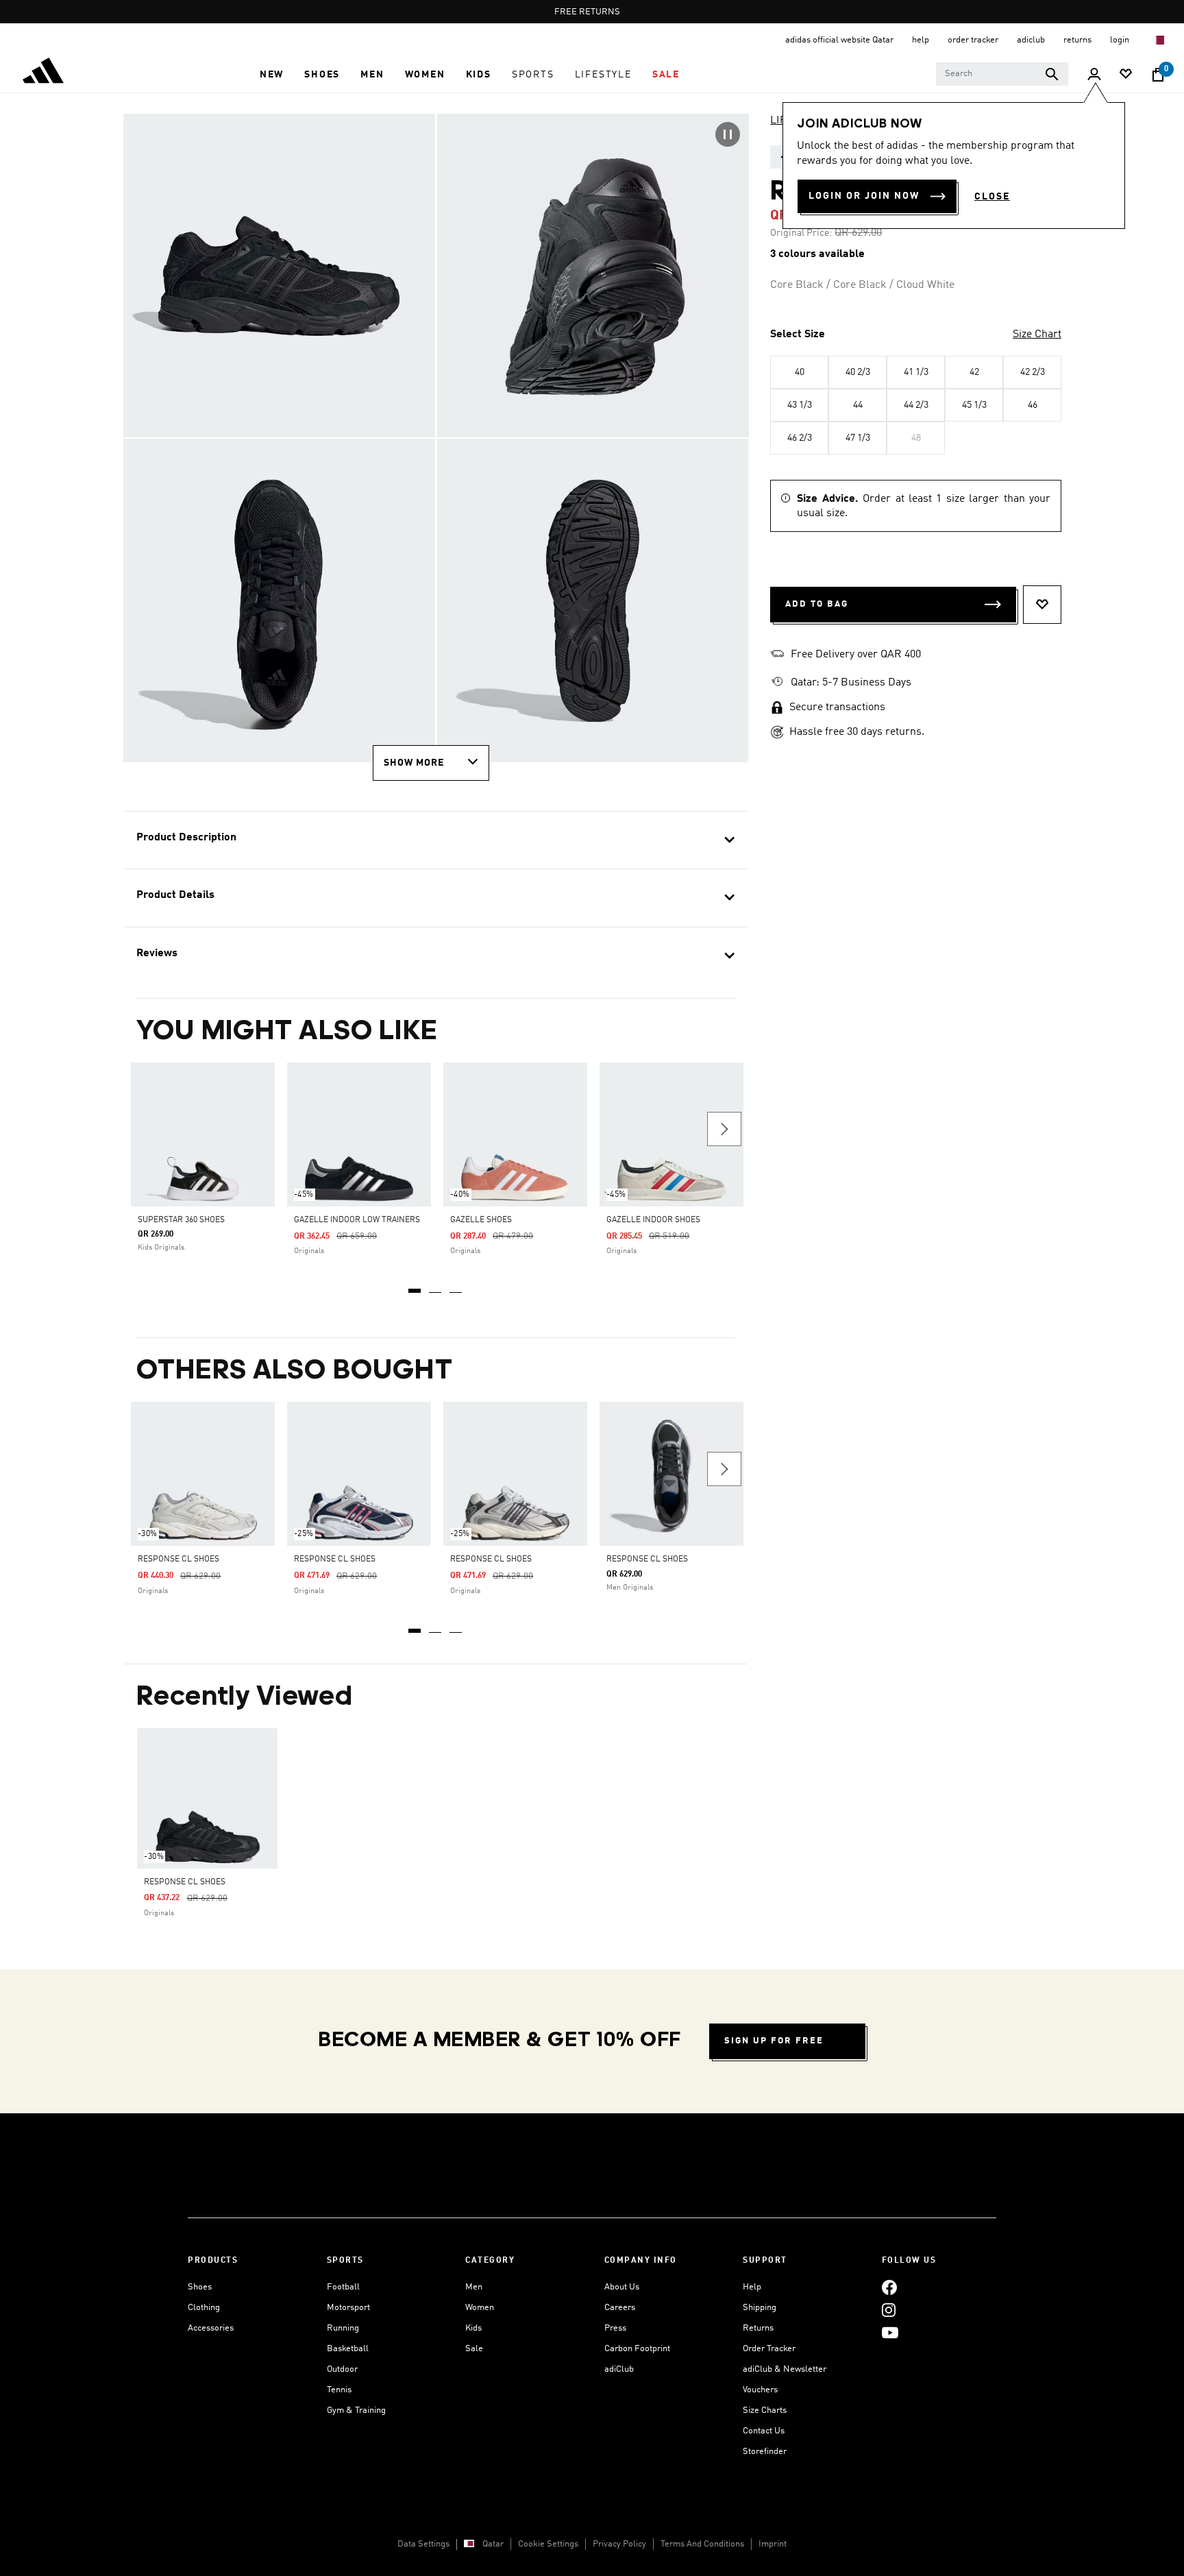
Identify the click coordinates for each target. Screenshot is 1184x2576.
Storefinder (765, 2452)
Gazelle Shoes (481, 1220)
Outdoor (342, 2369)
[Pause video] (728, 134)
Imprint (773, 2544)
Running (343, 2328)
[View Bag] (1158, 75)
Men (474, 2287)
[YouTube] (890, 2332)
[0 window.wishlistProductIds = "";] (1126, 75)
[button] (272, 75)
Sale (474, 2349)
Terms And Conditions (702, 2544)
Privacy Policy (619, 2544)
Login (1121, 40)
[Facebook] (889, 2287)
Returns (758, 2328)
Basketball (348, 2349)
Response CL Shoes (178, 1559)
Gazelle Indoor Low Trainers (357, 1220)
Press (615, 2328)
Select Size (798, 335)
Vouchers (760, 2390)
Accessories (211, 2328)
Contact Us (764, 2431)
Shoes (200, 2287)
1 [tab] (415, 1286)
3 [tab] (456, 1286)
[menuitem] (272, 75)
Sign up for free (774, 2041)
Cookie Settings (548, 2544)
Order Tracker (769, 2349)
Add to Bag (817, 604)
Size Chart (1037, 335)
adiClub (619, 2369)
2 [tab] (436, 1286)
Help (752, 2287)
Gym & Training (356, 2410)
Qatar (493, 2544)
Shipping (760, 2308)
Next (724, 1129)
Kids (473, 2328)
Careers (620, 2308)
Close (992, 197)
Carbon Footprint (637, 2349)
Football (343, 2287)
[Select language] (1159, 40)
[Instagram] (889, 2310)
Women (480, 2308)
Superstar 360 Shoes (181, 1220)
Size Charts (765, 2410)
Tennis (339, 2390)
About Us (622, 2287)
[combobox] (1002, 74)
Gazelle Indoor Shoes (653, 1220)
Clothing (204, 2308)
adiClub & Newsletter (785, 2369)
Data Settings (423, 2544)
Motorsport (348, 2308)
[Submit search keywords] (1052, 74)
